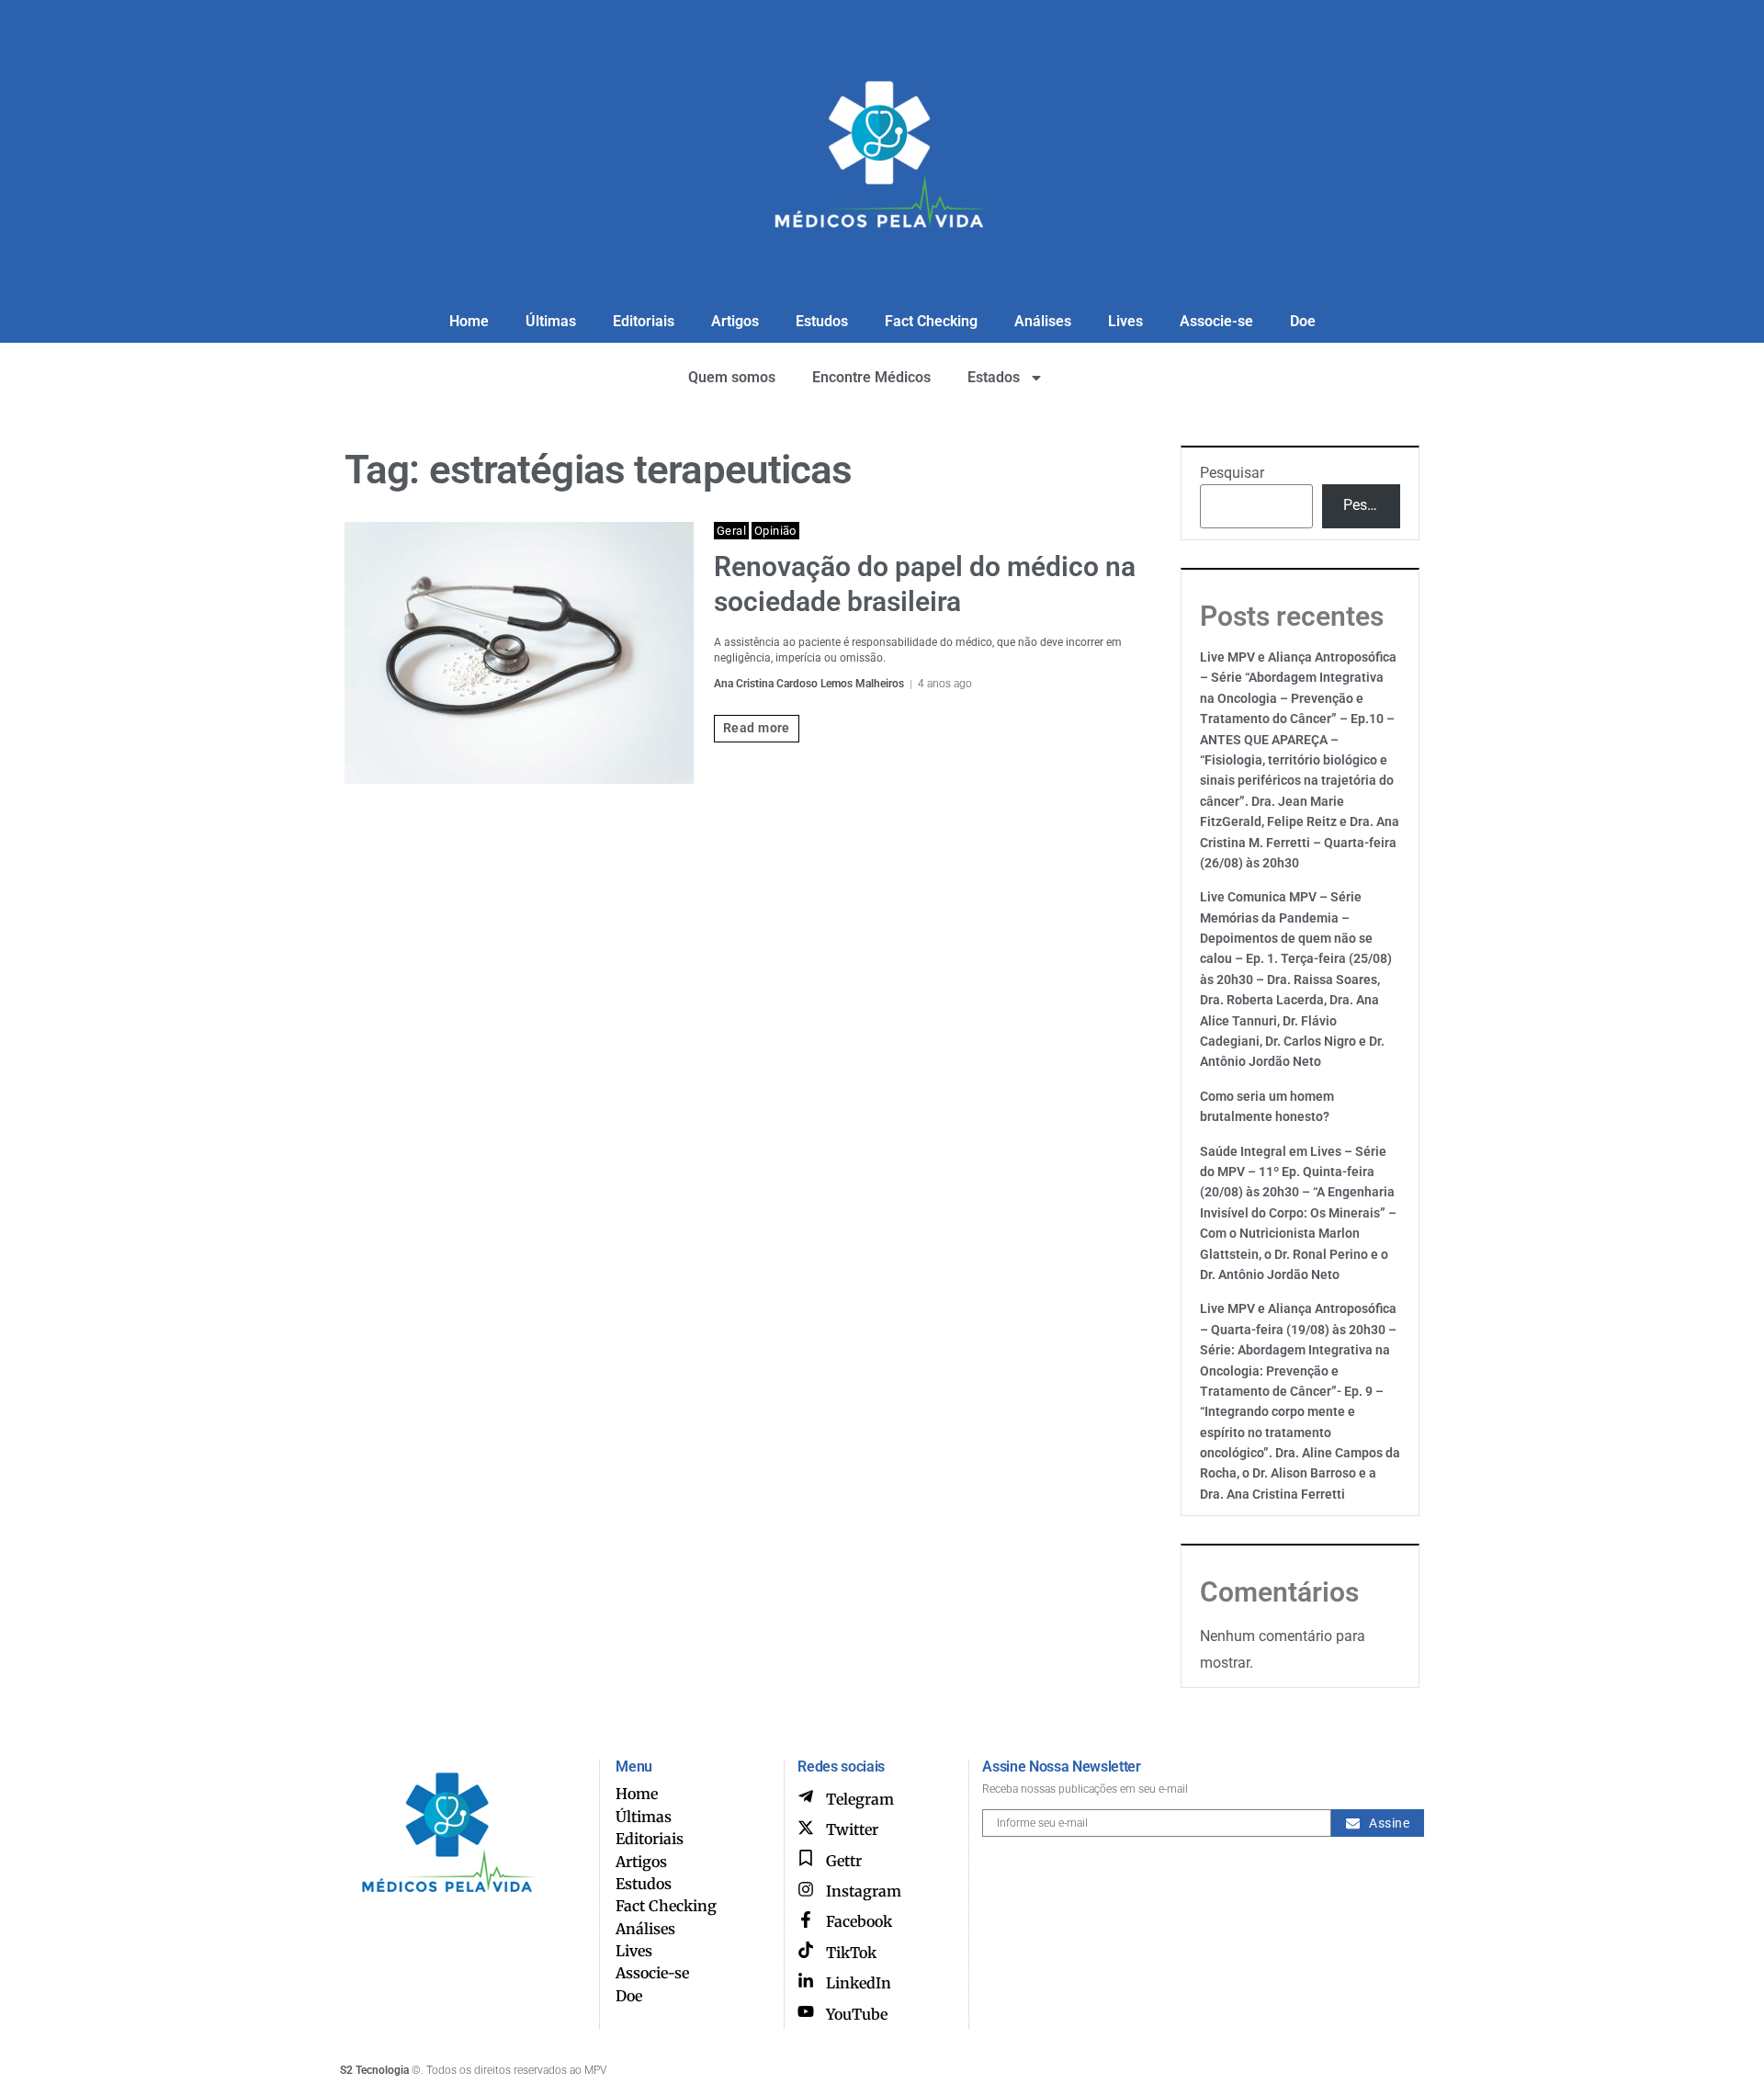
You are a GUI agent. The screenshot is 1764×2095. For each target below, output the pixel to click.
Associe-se (1216, 321)
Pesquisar (1232, 473)
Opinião (775, 531)
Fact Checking (931, 321)
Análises (1043, 321)
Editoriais (644, 321)
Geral (731, 531)
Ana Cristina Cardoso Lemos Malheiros (809, 684)
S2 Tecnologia (374, 2070)
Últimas (551, 321)
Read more (757, 728)
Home (469, 321)
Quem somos (732, 377)
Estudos (822, 321)
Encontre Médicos (871, 377)
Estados (994, 377)
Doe (1303, 321)
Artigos (735, 321)
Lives (1125, 321)
